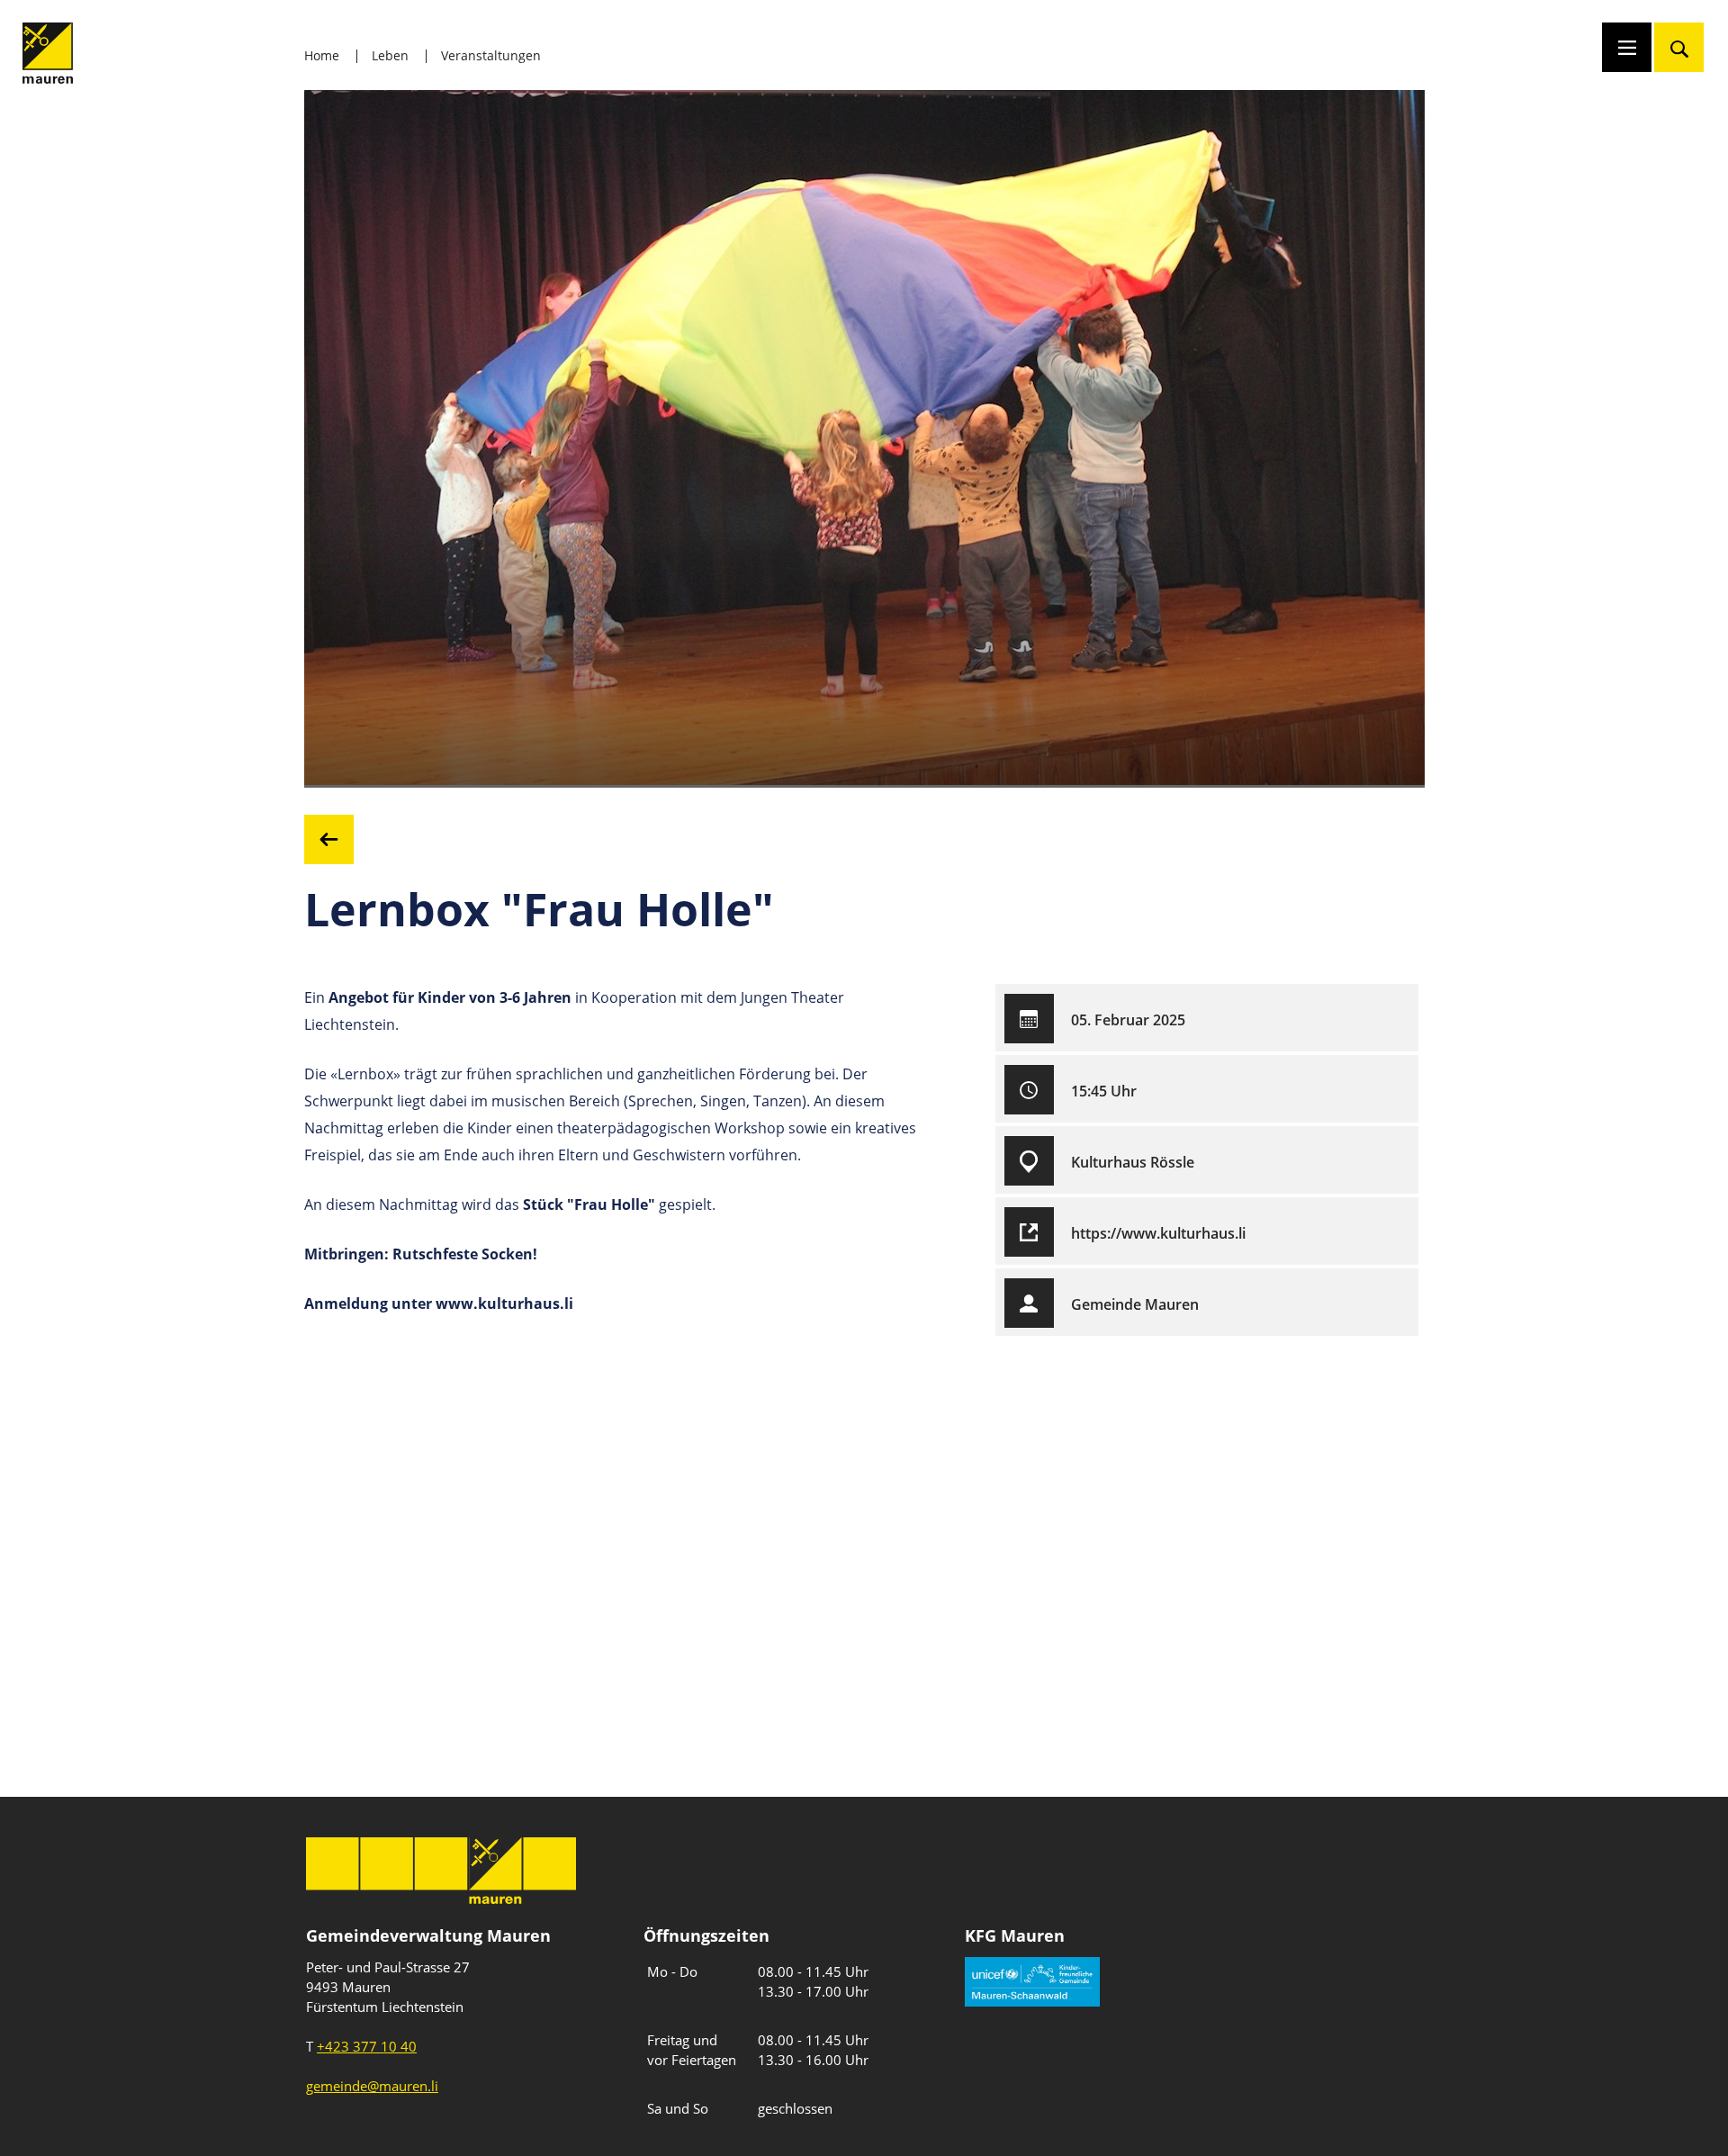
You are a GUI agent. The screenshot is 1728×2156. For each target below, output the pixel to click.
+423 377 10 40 (367, 2046)
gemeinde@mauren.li (372, 2086)
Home (322, 55)
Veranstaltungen (491, 55)
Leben (390, 55)
